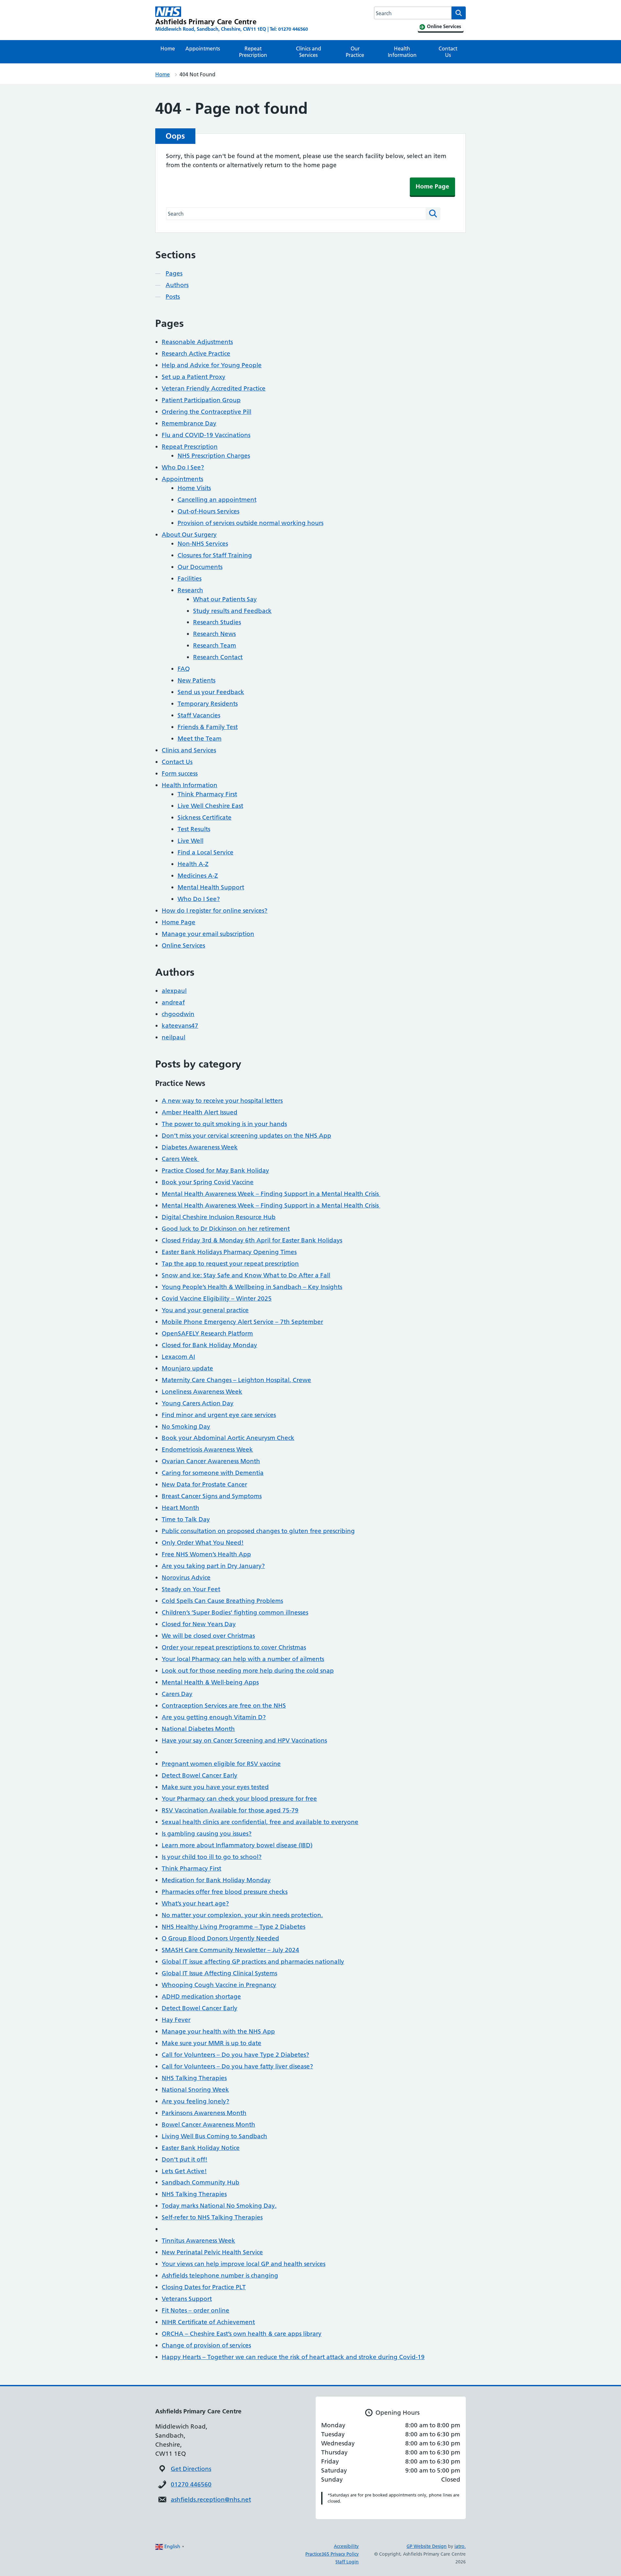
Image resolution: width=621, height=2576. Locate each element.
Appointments (203, 48)
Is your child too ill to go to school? (212, 1857)
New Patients (196, 680)
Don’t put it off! (185, 2159)
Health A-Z (193, 864)
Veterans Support (187, 2299)
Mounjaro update (187, 1368)
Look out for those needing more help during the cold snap (248, 1671)
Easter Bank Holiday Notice (201, 2148)
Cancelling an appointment (217, 500)
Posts (173, 297)
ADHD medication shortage (201, 1996)
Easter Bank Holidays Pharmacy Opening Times (229, 1252)
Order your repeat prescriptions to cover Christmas (234, 1647)
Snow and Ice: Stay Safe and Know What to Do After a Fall (246, 1275)
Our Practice (355, 52)
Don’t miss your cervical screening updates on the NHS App (246, 1136)
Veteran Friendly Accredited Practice (214, 388)
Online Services (183, 945)
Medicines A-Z (198, 876)
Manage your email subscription (208, 934)
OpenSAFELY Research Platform (207, 1333)
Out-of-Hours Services (208, 511)
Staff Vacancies (199, 715)
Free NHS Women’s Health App (206, 1554)
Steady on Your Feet (191, 1589)
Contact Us (448, 52)
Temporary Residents (208, 704)
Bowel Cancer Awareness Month (208, 2125)
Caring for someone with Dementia (213, 1473)
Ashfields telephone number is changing (220, 2275)
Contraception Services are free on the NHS (224, 1706)
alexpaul (174, 991)
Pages (174, 273)
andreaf (173, 1002)
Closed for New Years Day (199, 1624)
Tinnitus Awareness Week (198, 2241)
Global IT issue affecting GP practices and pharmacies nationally (253, 1962)
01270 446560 (191, 2484)
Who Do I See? (183, 467)
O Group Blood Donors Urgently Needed (220, 1938)
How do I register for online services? (215, 911)
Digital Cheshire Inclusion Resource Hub (219, 1217)
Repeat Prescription (253, 52)
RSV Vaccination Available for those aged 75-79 (230, 1810)
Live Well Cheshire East (210, 806)
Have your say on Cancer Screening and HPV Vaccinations (244, 1740)
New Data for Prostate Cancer (204, 1484)
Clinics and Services (309, 52)
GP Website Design (427, 2546)
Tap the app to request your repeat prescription (230, 1264)
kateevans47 (180, 1026)
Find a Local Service (206, 852)
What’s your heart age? (195, 1903)
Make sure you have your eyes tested (215, 1787)
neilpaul (174, 1037)
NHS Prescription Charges (214, 456)
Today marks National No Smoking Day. (219, 2206)
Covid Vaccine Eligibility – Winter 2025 (217, 1299)
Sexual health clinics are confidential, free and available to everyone (260, 1822)
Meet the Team (200, 739)
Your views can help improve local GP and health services (244, 2264)
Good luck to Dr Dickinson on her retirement (226, 1229)
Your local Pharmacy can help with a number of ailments (243, 1659)
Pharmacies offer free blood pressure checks (225, 1892)
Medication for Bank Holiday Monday (216, 1880)
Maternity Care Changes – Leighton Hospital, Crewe (236, 1380)
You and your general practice (205, 1310)
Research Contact (218, 657)
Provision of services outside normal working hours (251, 523)
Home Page (432, 186)
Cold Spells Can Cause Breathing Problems (222, 1601)
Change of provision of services (206, 2345)
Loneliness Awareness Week (202, 1392)
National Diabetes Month (198, 1729)
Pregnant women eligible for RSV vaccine (221, 1764)
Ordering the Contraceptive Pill (207, 412)
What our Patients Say (225, 599)
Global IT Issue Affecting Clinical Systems (219, 1973)
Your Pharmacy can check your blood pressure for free (239, 1799)
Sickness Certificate (205, 817)
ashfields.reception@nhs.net (211, 2500)
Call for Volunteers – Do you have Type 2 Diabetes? (235, 2055)
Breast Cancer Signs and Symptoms (212, 1496)
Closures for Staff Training (215, 555)
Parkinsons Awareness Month (204, 2113)
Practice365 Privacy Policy (332, 2554)
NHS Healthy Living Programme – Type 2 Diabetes (234, 1927)
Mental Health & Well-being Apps (210, 1682)
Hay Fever (176, 2020)
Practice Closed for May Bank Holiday (215, 1170)
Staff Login (347, 2562)
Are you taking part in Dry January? (213, 1566)
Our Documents (200, 567)
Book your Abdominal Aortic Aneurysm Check (228, 1438)
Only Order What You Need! (203, 1543)
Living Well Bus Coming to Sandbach (214, 2136)
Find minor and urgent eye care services (219, 1415)
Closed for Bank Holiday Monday (209, 1345)
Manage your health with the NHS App (218, 2031)
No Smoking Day (186, 1427)
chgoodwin (178, 1014)
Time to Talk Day (186, 1519)
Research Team (215, 645)
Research (190, 590)
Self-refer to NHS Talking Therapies (212, 2217)
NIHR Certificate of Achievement (208, 2322)
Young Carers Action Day (198, 1403)
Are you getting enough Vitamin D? (214, 1717)
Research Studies (217, 622)
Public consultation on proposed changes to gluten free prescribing (258, 1531)
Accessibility (346, 2546)
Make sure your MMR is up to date (212, 2043)
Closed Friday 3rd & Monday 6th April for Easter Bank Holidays (252, 1240)
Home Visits (194, 488)
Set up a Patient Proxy (194, 377)
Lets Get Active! (184, 2171)
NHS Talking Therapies (194, 2078)
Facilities (190, 579)
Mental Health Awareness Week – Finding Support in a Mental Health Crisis (271, 1194)
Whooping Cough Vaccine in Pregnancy (219, 1985)
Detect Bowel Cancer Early (200, 1775)
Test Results (194, 829)
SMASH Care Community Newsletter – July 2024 (230, 1950)
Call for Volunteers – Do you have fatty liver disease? (237, 2066)
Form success (180, 773)
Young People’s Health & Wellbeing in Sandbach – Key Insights (252, 1287)
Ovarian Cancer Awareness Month (211, 1461)
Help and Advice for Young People (212, 365)
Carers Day (177, 1694)
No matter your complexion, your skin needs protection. (242, 1915)
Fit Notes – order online (196, 2310)
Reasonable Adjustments (197, 342)
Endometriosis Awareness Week (207, 1449)
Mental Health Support (211, 887)
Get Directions (191, 2469)
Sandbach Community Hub (201, 2182)
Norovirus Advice (186, 1578)
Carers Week (180, 1159)
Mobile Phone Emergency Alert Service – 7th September (242, 1322)
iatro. (460, 2546)
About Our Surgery (189, 535)
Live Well (191, 841)
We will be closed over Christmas (208, 1636)
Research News (214, 634)
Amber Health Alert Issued (200, 1112)
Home (168, 48)
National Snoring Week (195, 2090)
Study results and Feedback (232, 611)
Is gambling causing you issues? (207, 1834)
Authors (177, 285)
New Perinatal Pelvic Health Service (212, 2252)
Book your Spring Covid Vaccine (208, 1182)
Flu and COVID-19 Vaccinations (206, 435)
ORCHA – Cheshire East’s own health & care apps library (242, 2334)
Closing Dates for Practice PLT (204, 2287)
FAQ (184, 669)
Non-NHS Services (203, 544)
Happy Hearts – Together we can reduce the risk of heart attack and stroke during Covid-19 (293, 2357)
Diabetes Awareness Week (200, 1147)
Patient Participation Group (201, 400)
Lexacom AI (178, 1357)
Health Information (402, 52)
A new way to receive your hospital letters (222, 1101)
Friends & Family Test (208, 727)
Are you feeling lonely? (196, 2101)
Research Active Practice (196, 354)
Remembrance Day (189, 423)
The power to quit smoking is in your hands (224, 1124)
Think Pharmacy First (207, 794)
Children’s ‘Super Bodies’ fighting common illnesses (235, 1612)
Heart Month (180, 1508)
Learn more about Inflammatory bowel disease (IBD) (237, 1845)
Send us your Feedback (211, 692)
